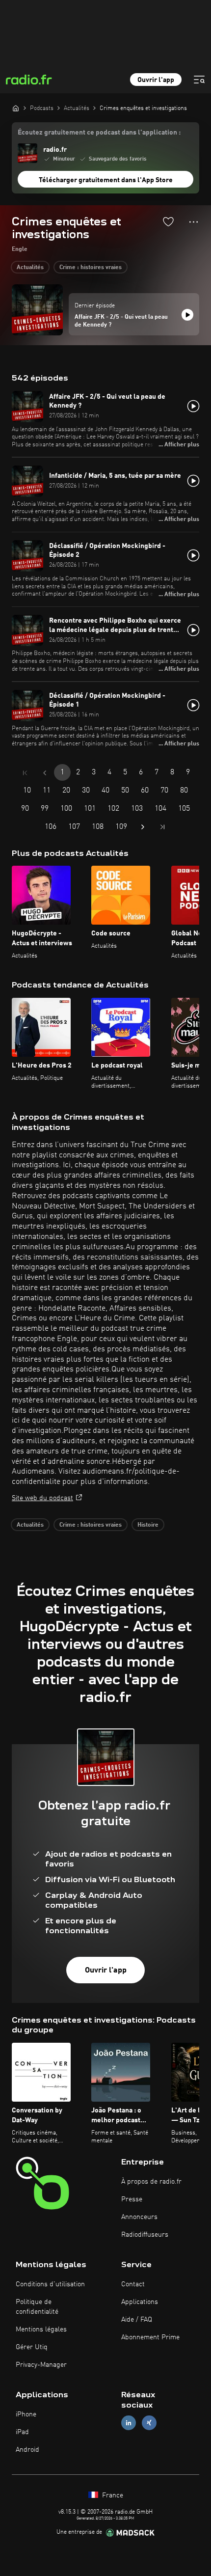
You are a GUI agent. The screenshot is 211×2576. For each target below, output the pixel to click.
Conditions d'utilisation (50, 2284)
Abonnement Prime (150, 2337)
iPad (22, 2432)
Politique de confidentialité (37, 2307)
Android (27, 2450)
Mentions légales (41, 2329)
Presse (132, 2199)
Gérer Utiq (32, 2347)
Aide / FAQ (137, 2320)
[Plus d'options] (194, 222)
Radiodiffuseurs (145, 2235)
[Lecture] (187, 315)
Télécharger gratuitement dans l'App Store (106, 180)
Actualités (30, 268)
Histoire (148, 1525)
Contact (133, 2284)
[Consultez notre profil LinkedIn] (129, 2423)
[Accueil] (16, 108)
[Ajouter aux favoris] (168, 221)
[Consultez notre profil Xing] (149, 2423)
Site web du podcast (42, 1498)
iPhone (26, 2414)
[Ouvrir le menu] (199, 80)
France (112, 2495)
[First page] (25, 773)
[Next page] (143, 827)
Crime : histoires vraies (91, 268)
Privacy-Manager (41, 2365)
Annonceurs (139, 2217)
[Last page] (162, 827)
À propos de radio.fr (151, 2182)
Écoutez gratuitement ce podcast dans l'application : (99, 133)
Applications (140, 2302)
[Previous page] (45, 773)
